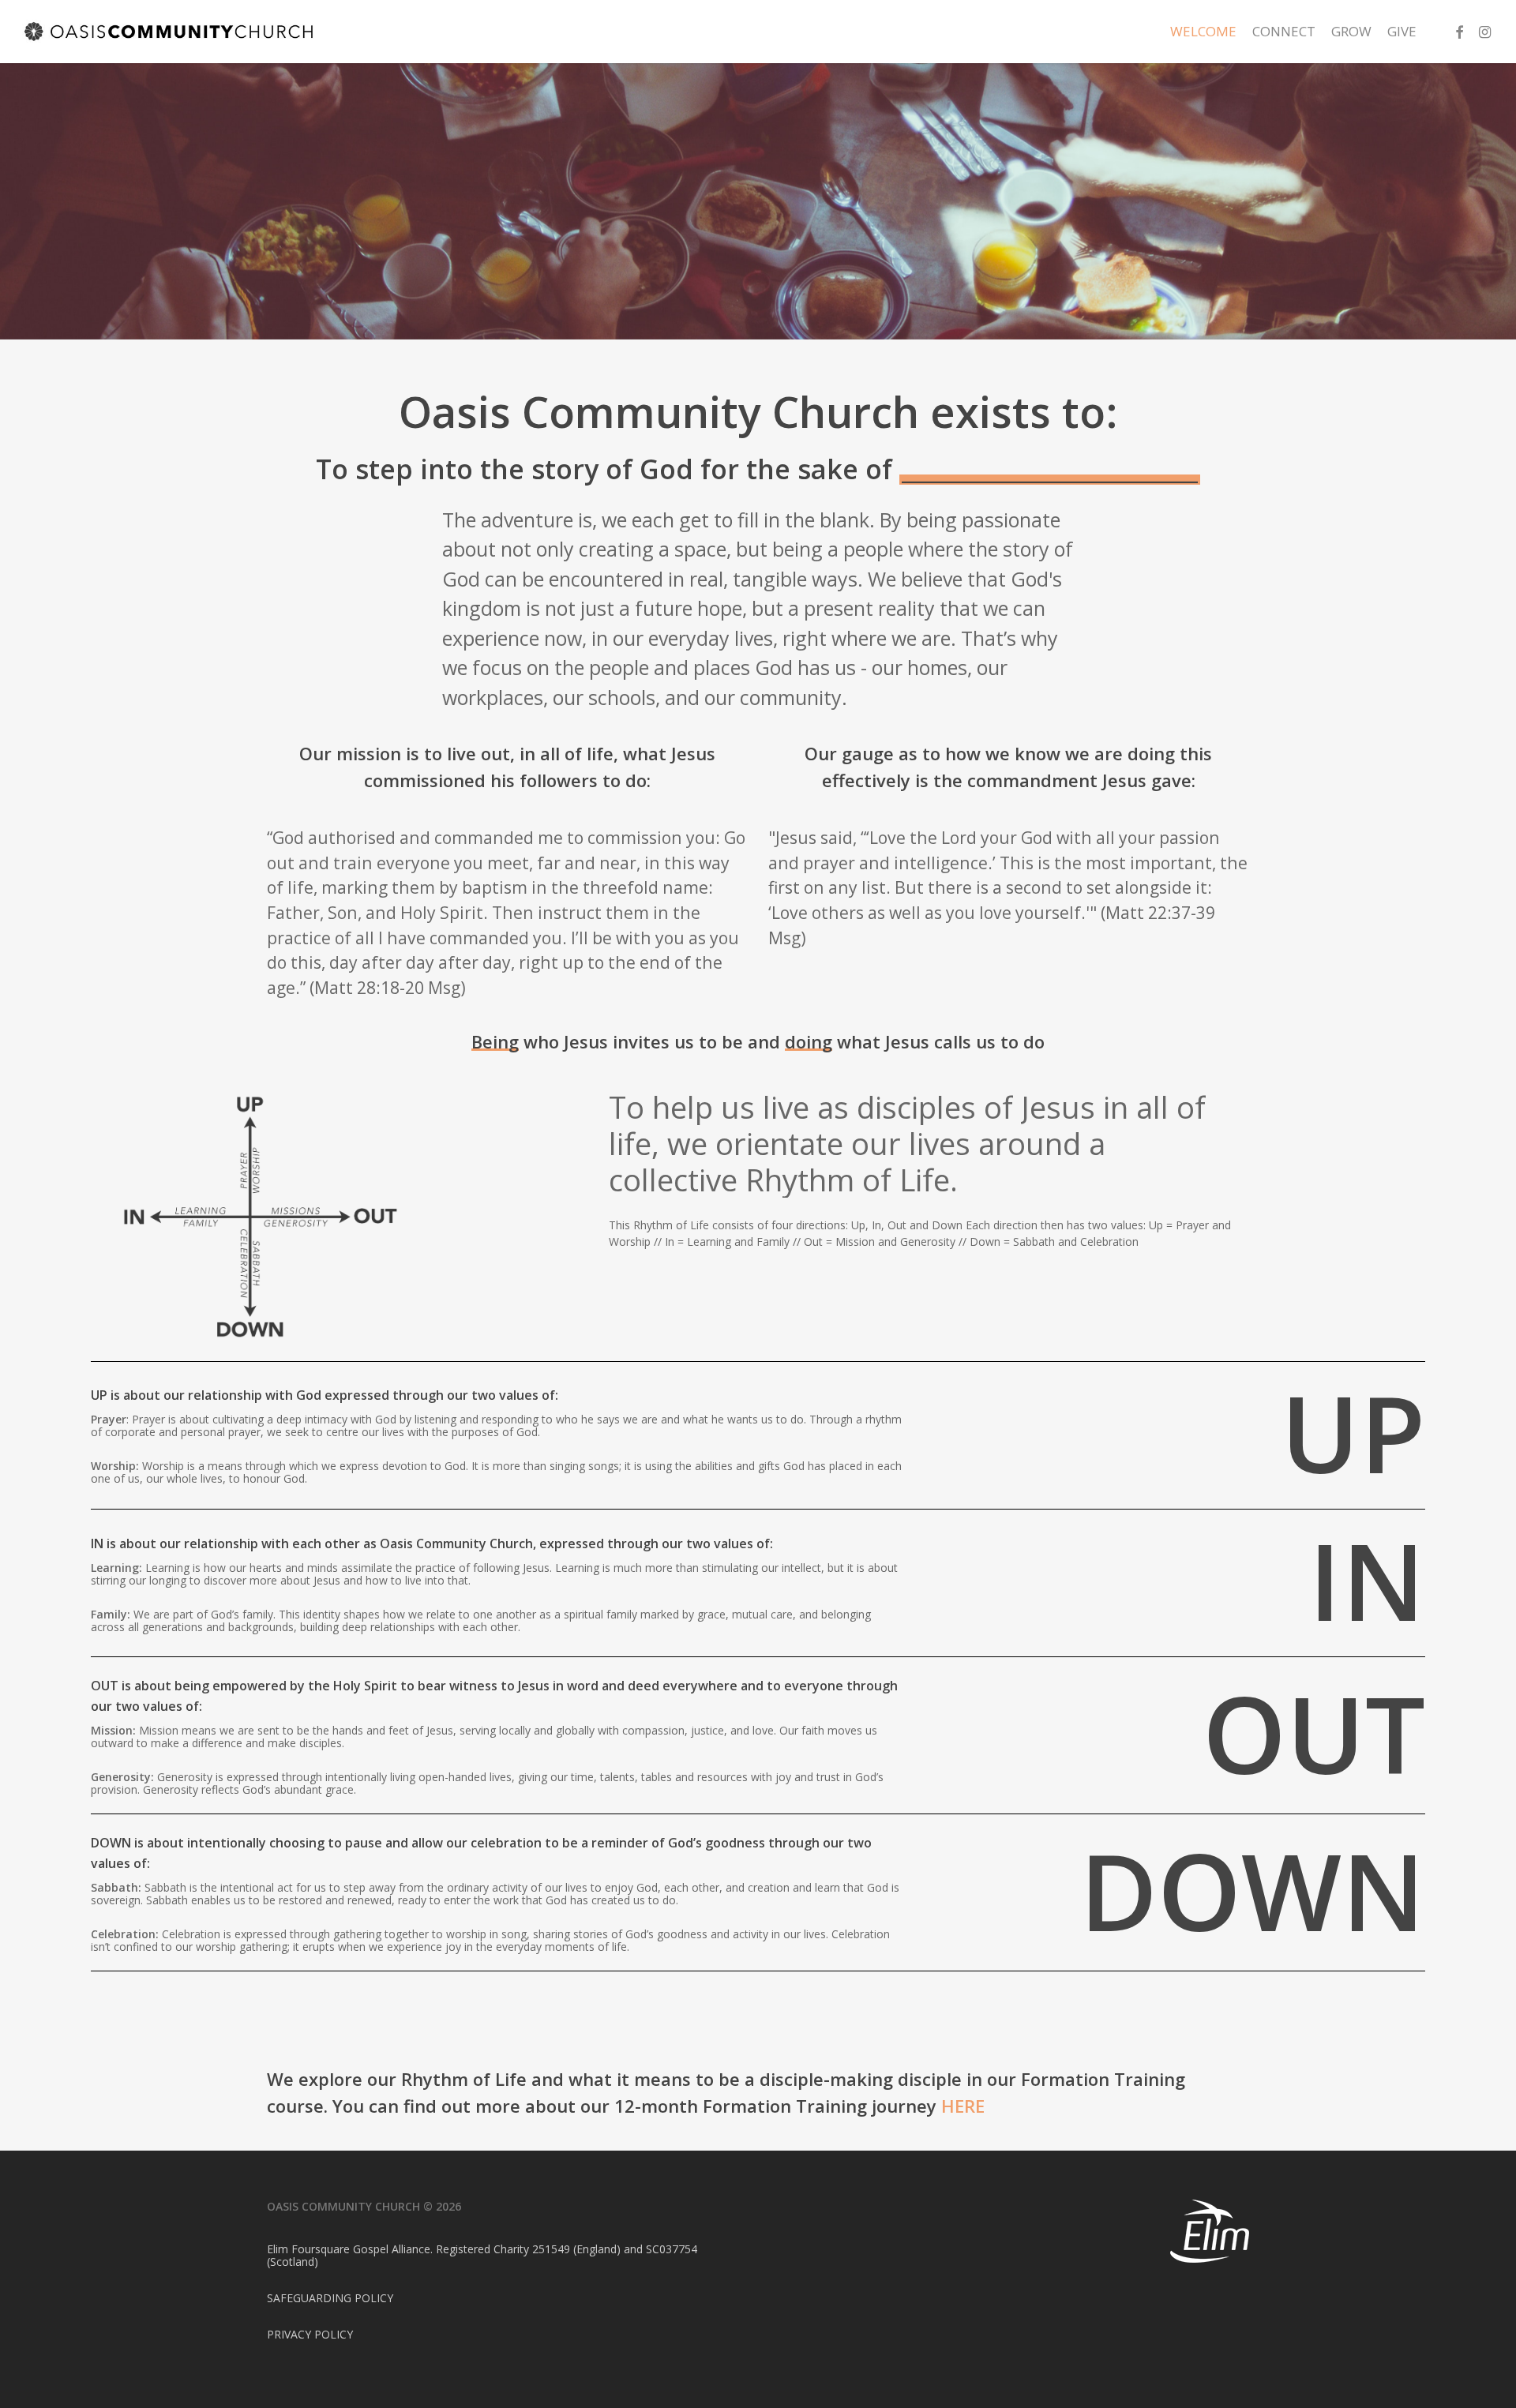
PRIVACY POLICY (310, 2334)
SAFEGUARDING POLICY (330, 2298)
